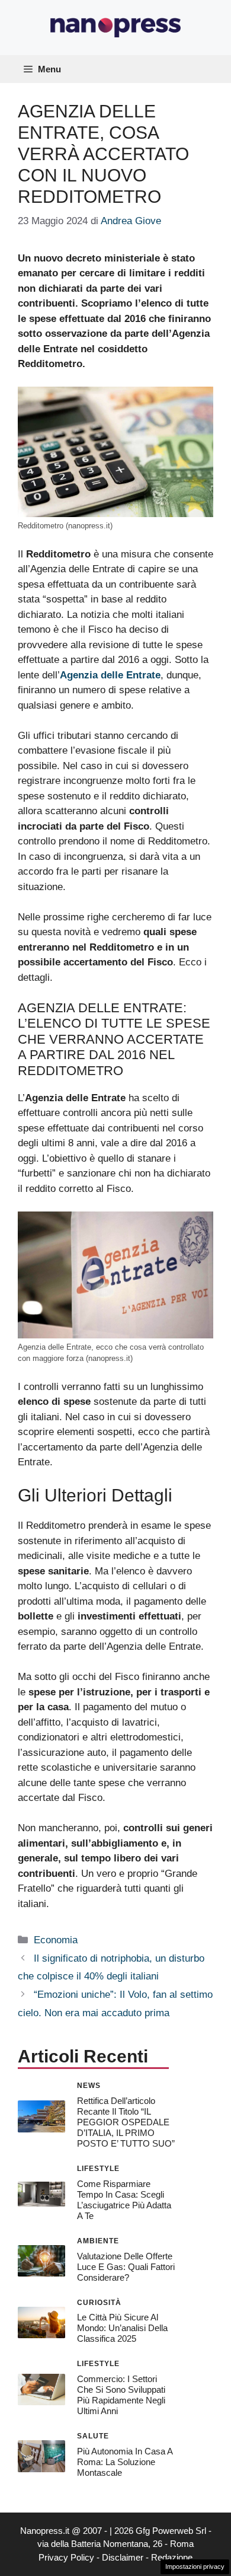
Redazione (172, 2557)
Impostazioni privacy (195, 2567)
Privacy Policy (66, 2557)
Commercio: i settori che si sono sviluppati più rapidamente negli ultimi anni (121, 2395)
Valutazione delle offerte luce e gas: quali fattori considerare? (126, 2267)
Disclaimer (123, 2557)
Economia (56, 1940)
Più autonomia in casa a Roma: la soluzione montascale (125, 2462)
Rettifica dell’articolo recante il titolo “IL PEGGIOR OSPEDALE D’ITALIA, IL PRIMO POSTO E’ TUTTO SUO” (126, 2122)
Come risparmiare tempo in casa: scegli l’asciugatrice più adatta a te (124, 2200)
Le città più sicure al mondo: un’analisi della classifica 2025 (122, 2328)
